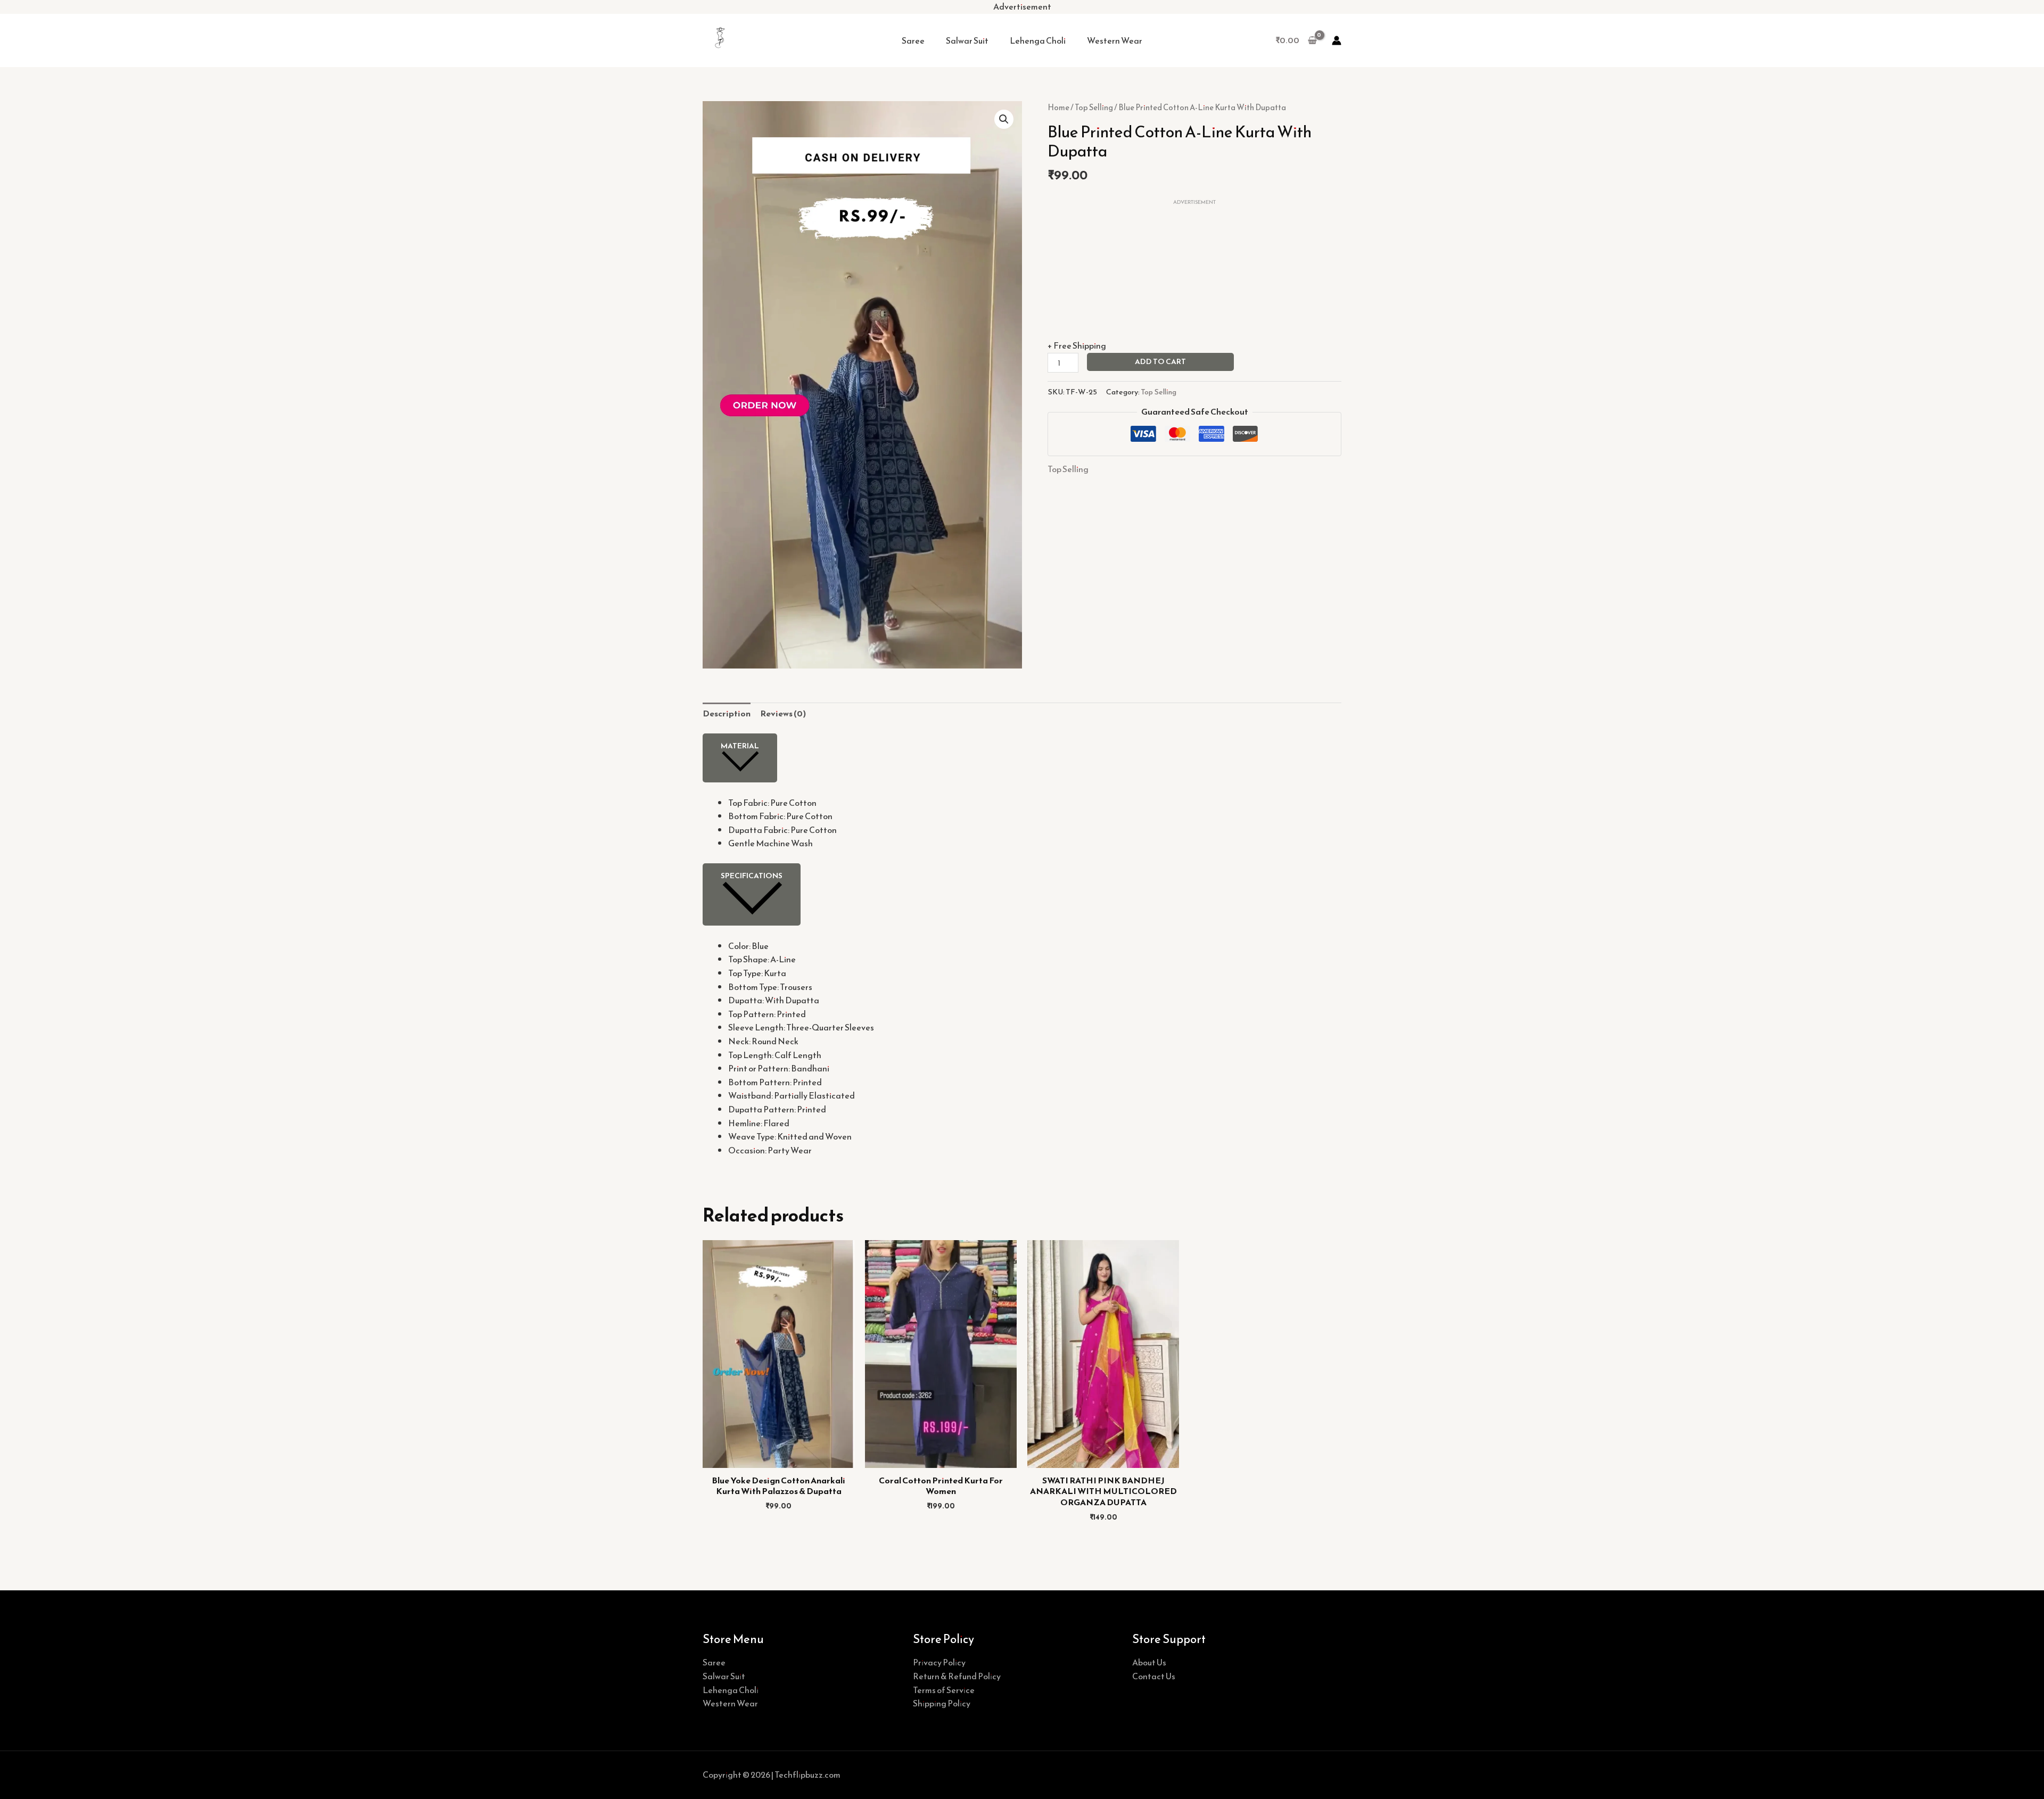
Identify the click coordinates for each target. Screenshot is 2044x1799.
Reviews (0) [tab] (783, 713)
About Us (1149, 1662)
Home (1058, 108)
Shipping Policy (942, 1703)
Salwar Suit (967, 40)
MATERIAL (740, 746)
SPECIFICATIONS (752, 876)
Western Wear (1115, 40)
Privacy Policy (939, 1662)
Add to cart (1160, 362)
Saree (913, 40)
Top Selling (1094, 108)
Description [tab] (727, 713)
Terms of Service (944, 1690)
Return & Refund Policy (957, 1676)
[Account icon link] (1337, 40)
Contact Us (1154, 1676)
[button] (1004, 119)
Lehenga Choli (1038, 40)
